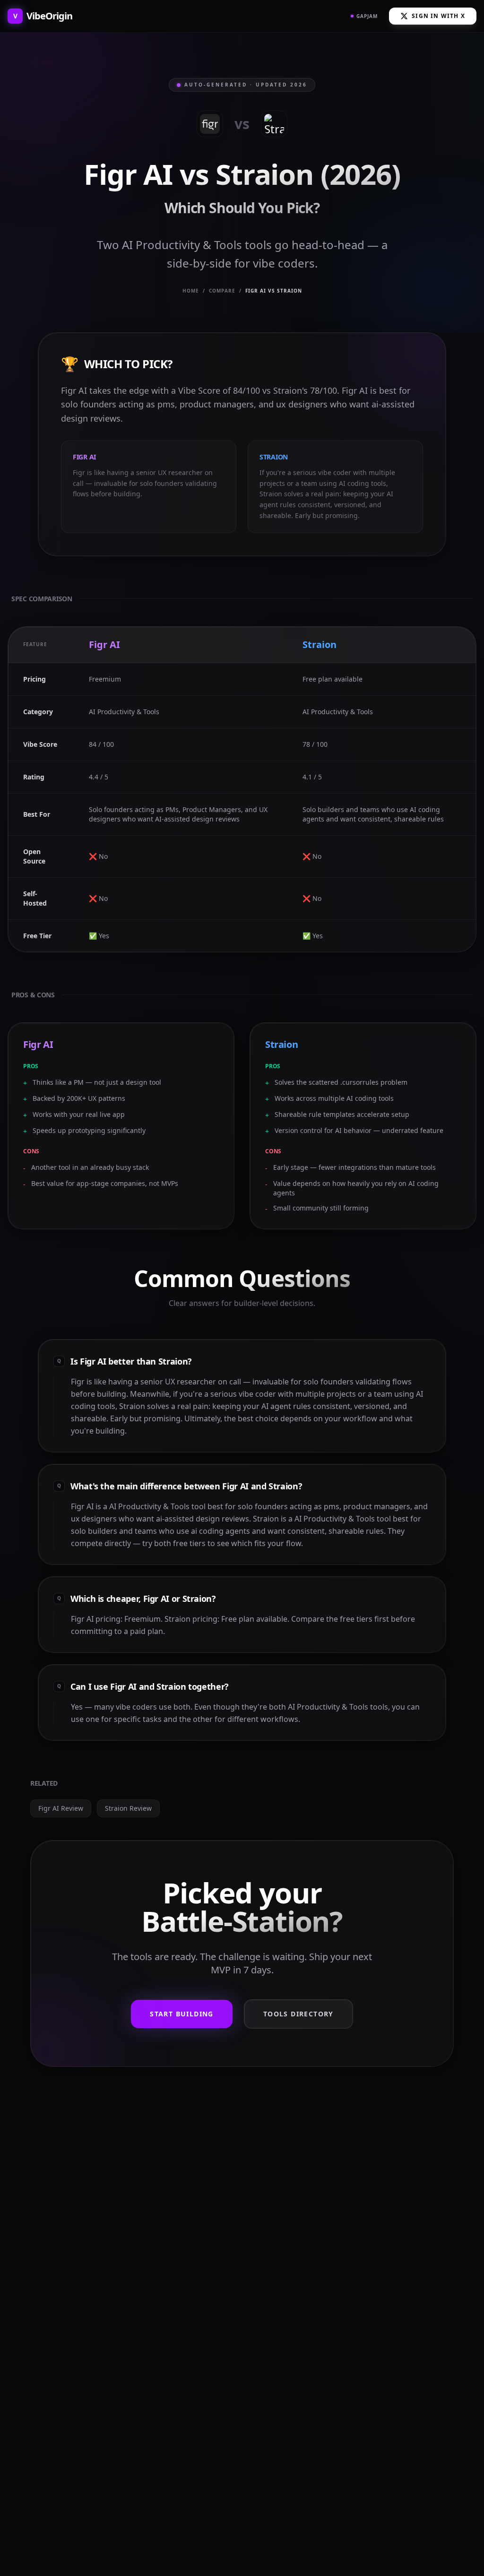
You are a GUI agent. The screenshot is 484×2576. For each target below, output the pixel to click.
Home (191, 291)
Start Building (182, 2014)
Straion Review (128, 1808)
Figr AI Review (61, 1808)
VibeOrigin (43, 16)
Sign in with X (438, 16)
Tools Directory (298, 2014)
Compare (222, 291)
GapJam (367, 16)
